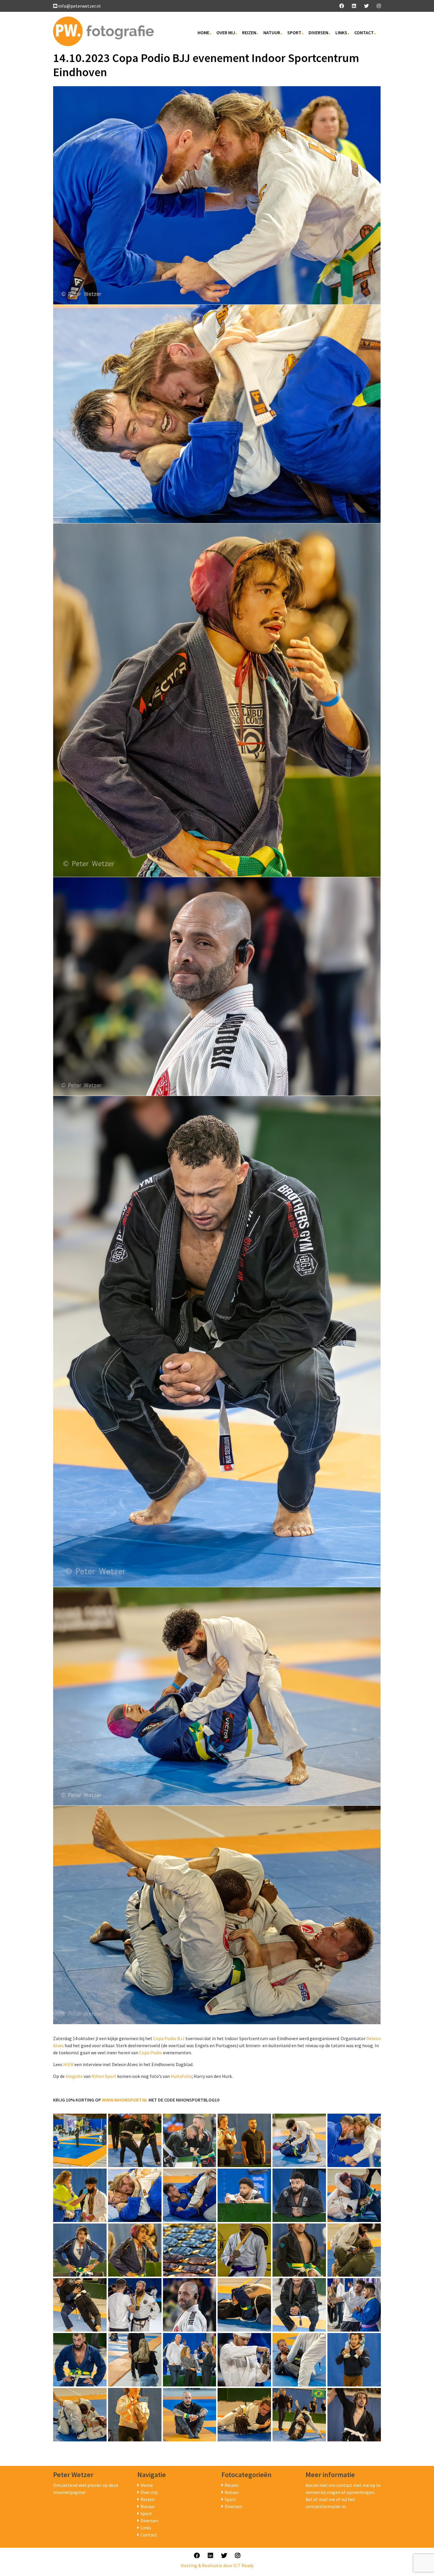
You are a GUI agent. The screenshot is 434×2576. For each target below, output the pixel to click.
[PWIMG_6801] (135, 2140)
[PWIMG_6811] (299, 2140)
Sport (294, 32)
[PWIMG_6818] (190, 2195)
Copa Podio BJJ (169, 2038)
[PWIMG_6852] (354, 2305)
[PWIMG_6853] (80, 2360)
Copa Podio (151, 2053)
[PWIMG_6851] (299, 2305)
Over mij (226, 32)
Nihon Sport (104, 2076)
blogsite (74, 2076)
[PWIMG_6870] (135, 2415)
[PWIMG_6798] (80, 2140)
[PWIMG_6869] (80, 2415)
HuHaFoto (181, 2076)
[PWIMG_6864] (244, 2360)
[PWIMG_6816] (80, 2195)
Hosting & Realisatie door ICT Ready (217, 2565)
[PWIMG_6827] (135, 2250)
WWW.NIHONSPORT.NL (125, 2100)
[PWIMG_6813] (354, 2140)
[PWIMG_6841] (80, 2305)
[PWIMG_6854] (135, 2360)
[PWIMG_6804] (190, 2140)
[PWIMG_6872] (244, 2415)
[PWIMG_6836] (354, 2250)
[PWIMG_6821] (244, 2195)
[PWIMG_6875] (354, 2415)
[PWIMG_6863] (190, 2360)
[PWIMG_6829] (190, 2250)
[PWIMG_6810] (244, 2140)
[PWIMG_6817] (135, 2195)
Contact (364, 32)
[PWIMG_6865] (299, 2360)
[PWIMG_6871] (190, 2415)
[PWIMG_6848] (190, 2305)
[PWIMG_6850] (244, 2305)
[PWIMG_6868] (354, 2360)
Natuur (272, 32)
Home (203, 32)
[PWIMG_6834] (299, 2250)
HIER (68, 2064)
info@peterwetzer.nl (79, 6)
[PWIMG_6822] (299, 2195)
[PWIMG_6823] (354, 2195)
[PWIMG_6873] (299, 2415)
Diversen (318, 32)
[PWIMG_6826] (80, 2250)
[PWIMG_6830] (244, 2250)
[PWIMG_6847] (135, 2305)
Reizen (249, 32)
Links (341, 32)
